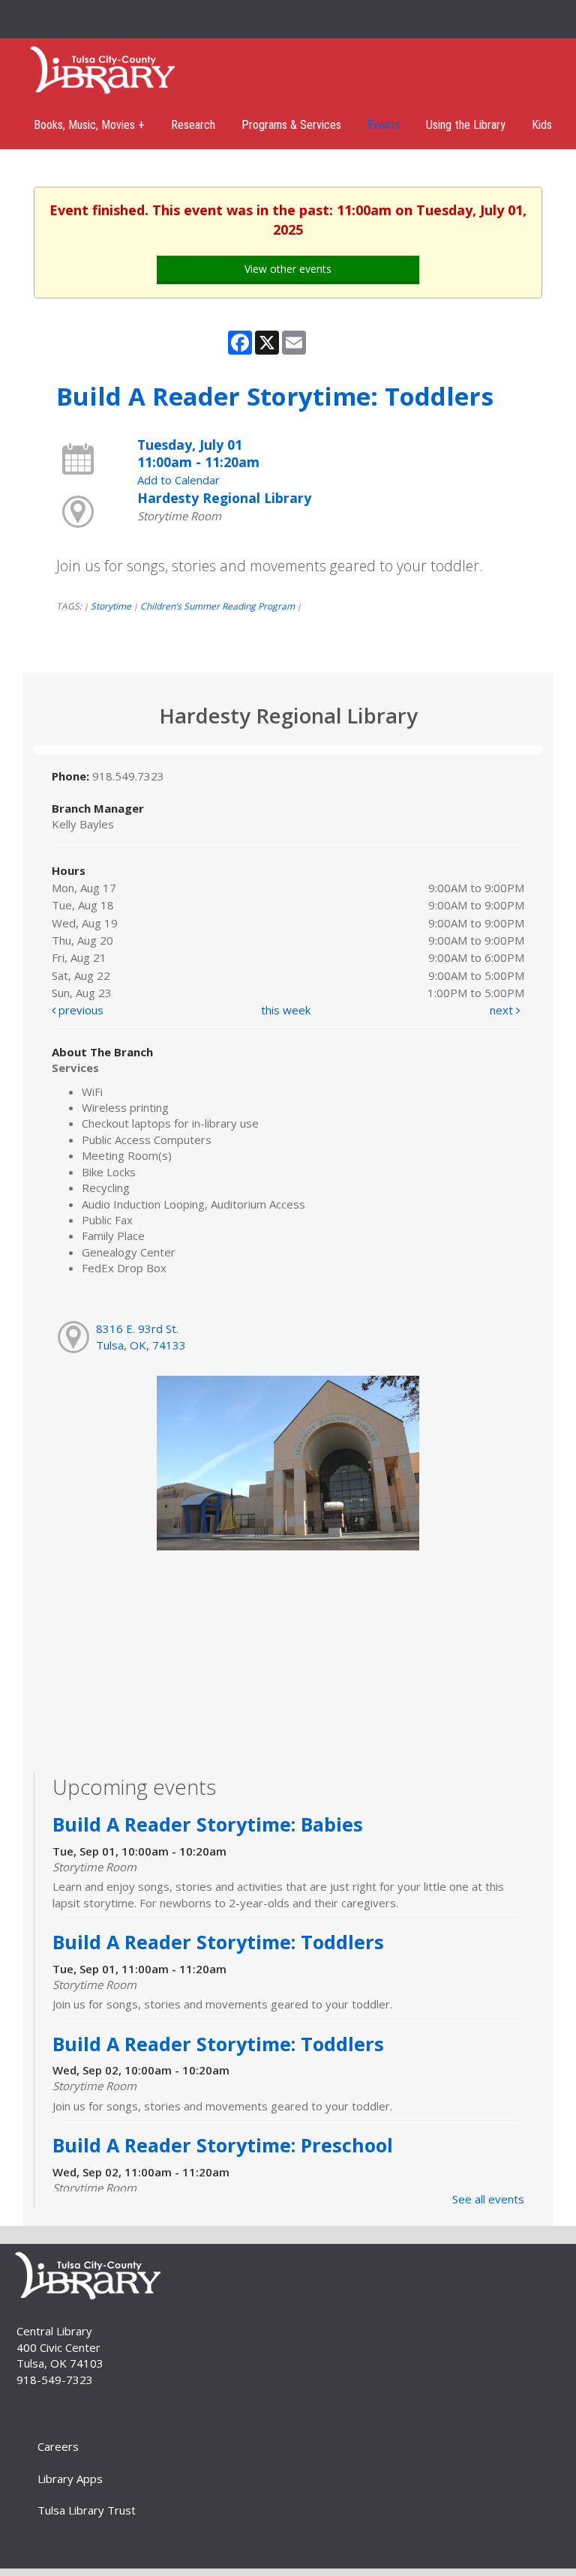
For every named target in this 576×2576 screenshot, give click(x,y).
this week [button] (286, 1010)
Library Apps (70, 2479)
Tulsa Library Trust (87, 2510)
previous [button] (79, 1010)
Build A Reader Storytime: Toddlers (218, 1942)
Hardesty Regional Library (224, 498)
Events (384, 125)
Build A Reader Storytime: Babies (208, 1824)
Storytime (111, 606)
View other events (288, 269)
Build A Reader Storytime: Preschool (223, 2145)
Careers (58, 2446)
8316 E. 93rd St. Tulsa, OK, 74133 (141, 1336)
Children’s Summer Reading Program (217, 606)
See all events (488, 2199)
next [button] (503, 1010)
